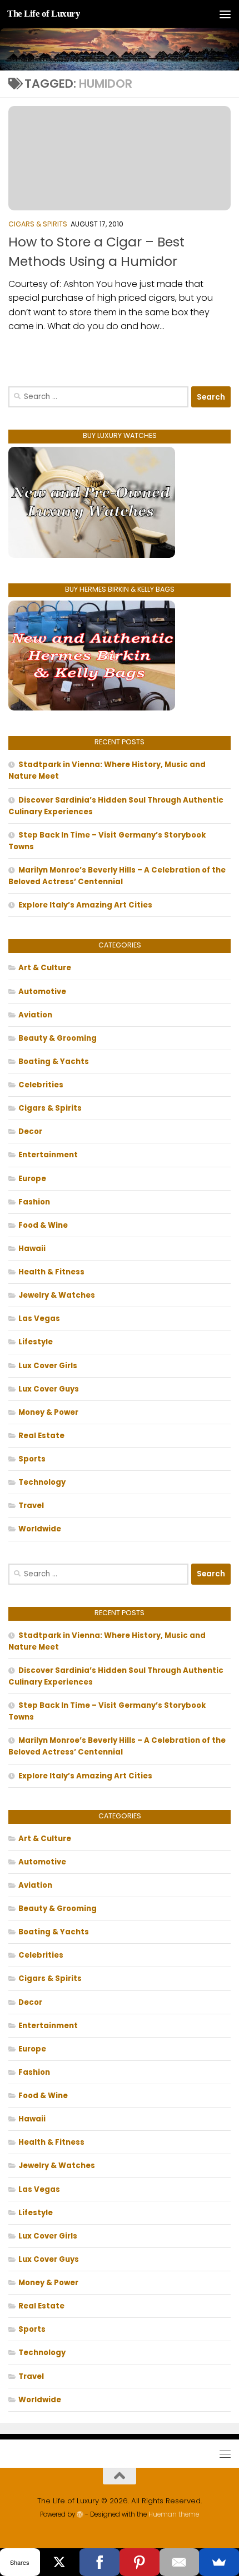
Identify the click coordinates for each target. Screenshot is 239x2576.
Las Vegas (39, 1319)
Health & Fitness (51, 1272)
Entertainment (48, 1155)
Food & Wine (43, 1225)
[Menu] (225, 14)
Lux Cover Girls (48, 1366)
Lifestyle (36, 1342)
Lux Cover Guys (49, 1389)
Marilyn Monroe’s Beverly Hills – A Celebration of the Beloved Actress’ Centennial (117, 876)
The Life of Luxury (44, 14)
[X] (60, 2562)
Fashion (34, 1202)
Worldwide (40, 1529)
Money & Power (48, 1412)
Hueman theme (174, 2514)
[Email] (180, 2562)
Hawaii (32, 1249)
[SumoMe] (219, 2562)
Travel (31, 1506)
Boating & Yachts (54, 1062)
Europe (32, 1179)
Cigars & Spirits (38, 224)
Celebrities (41, 1085)
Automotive (42, 992)
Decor (30, 1131)
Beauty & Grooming (58, 1038)
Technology (42, 1482)
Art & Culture (45, 968)
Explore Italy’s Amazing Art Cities (85, 905)
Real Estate (41, 1436)
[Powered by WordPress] (80, 2514)
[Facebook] (99, 2562)
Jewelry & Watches (57, 1295)
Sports (32, 1459)
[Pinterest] (140, 2562)
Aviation (35, 1015)
